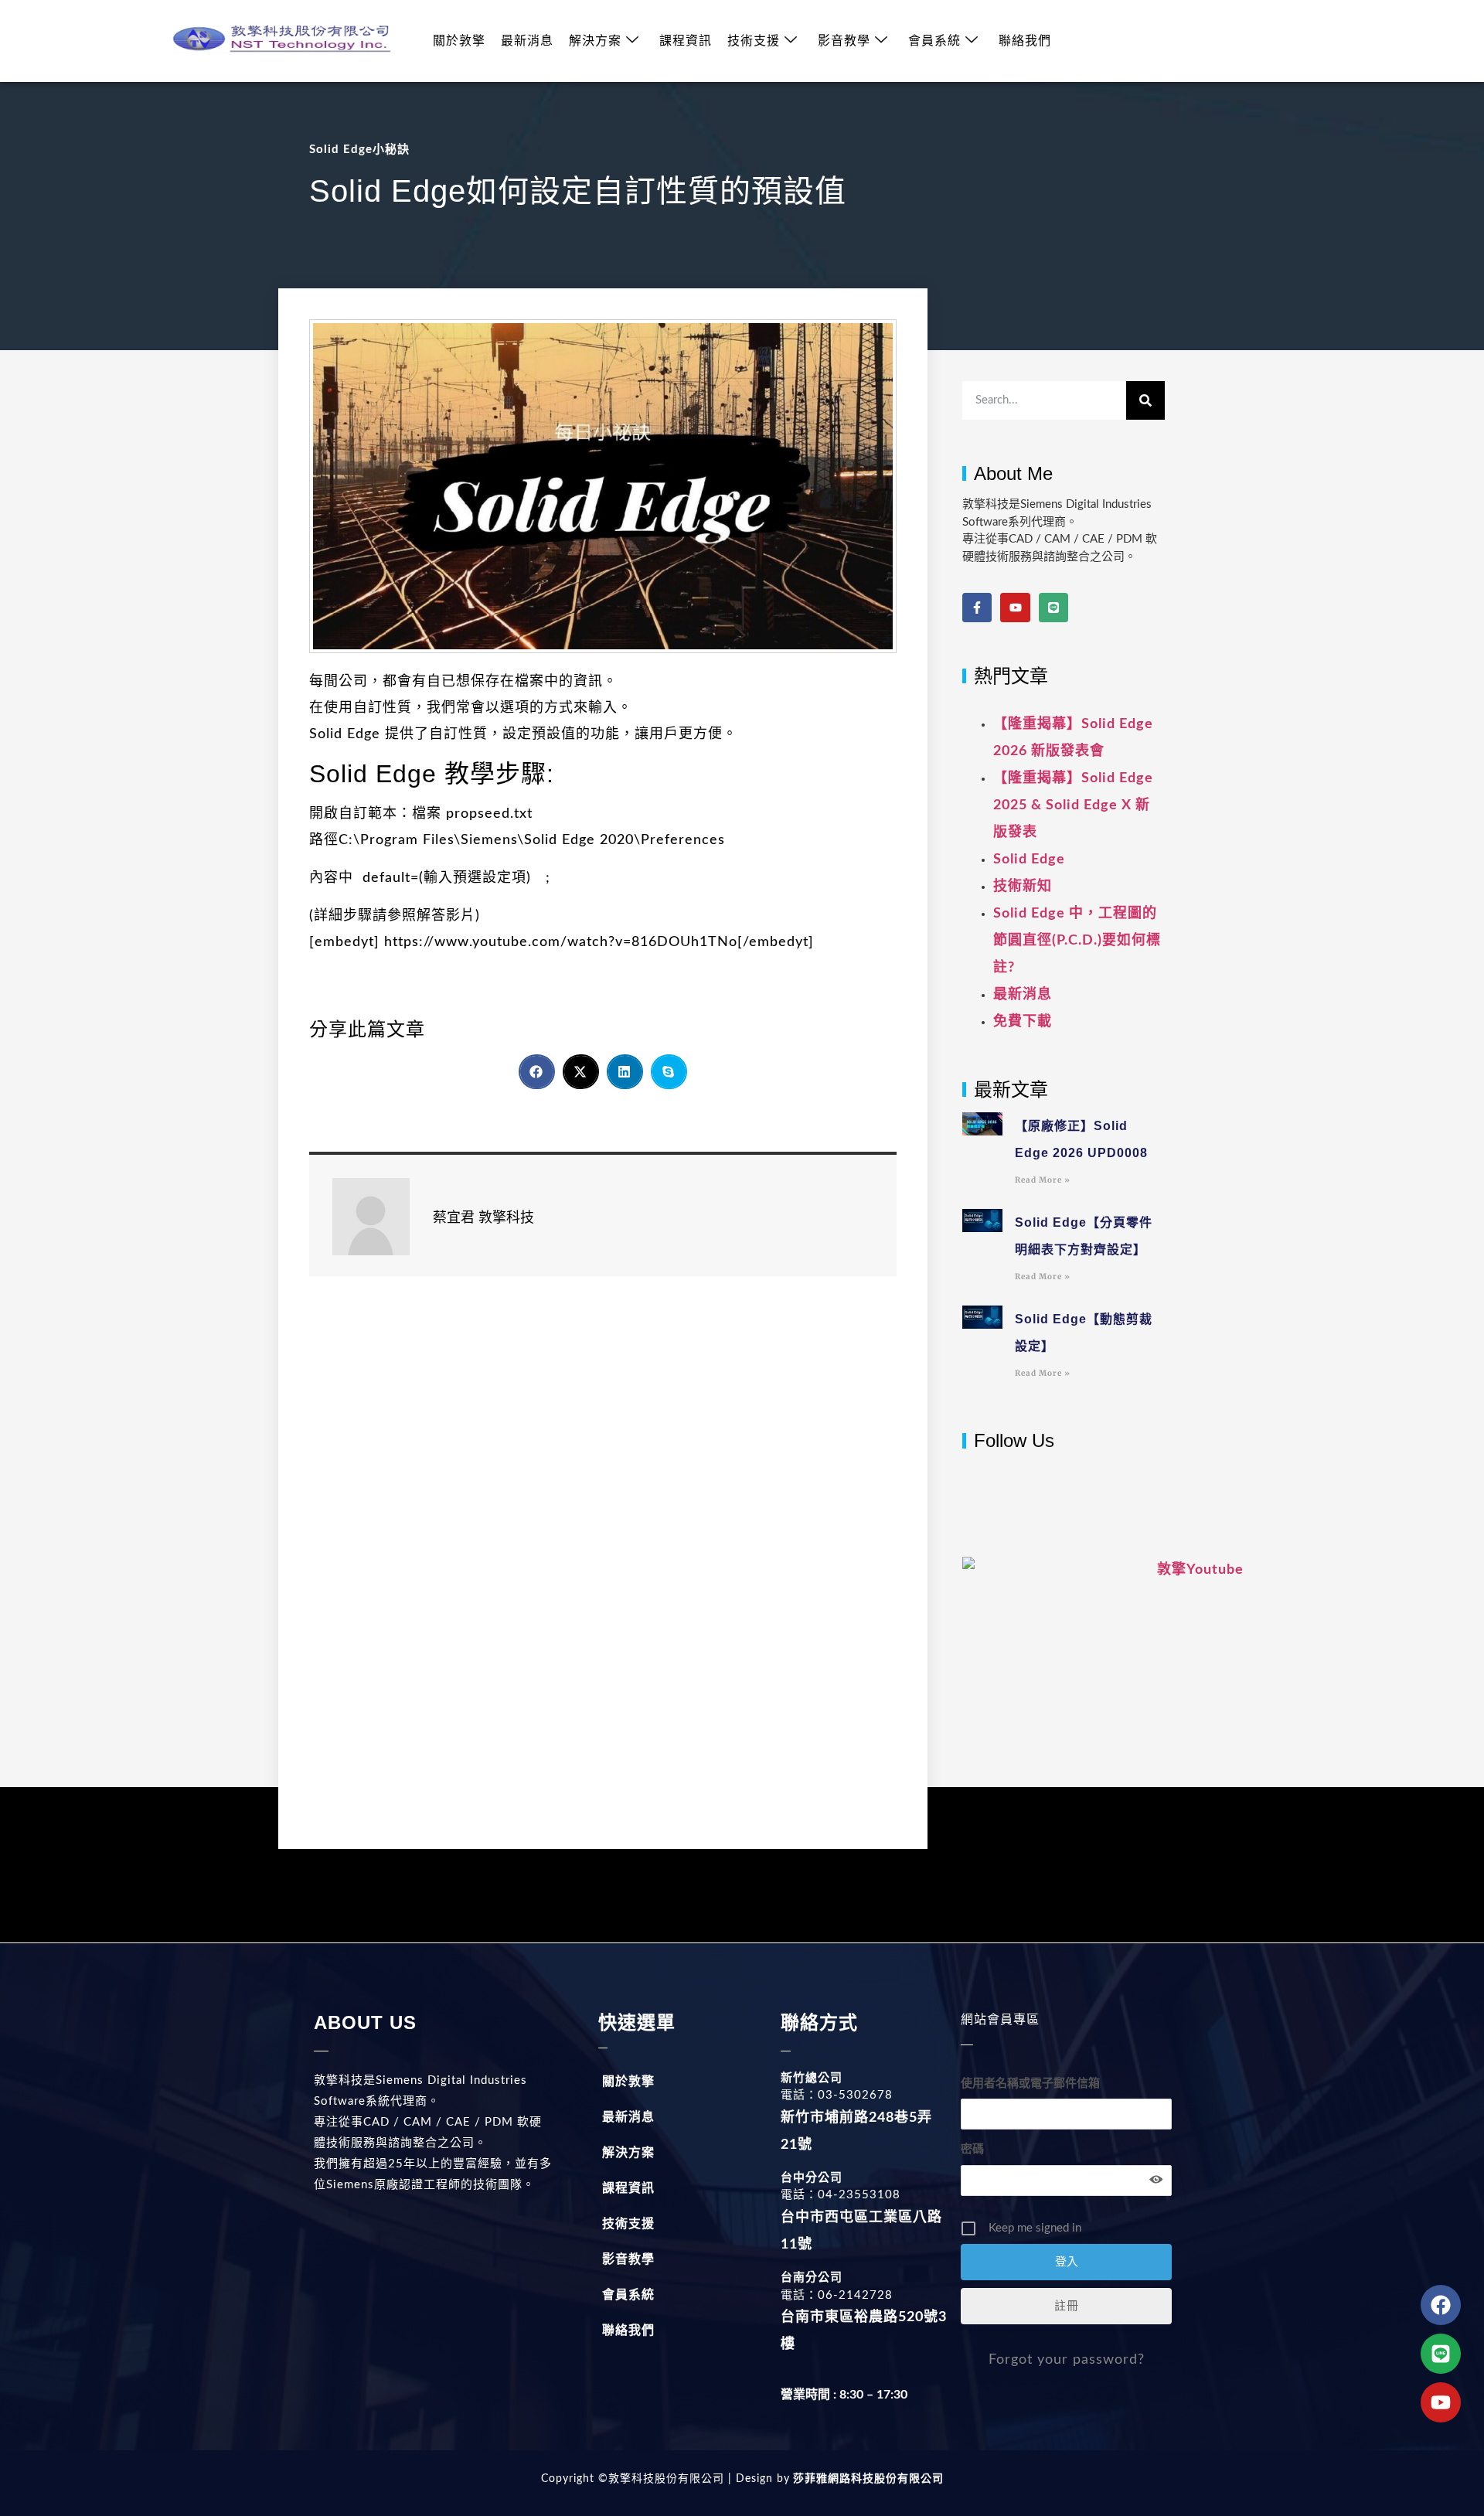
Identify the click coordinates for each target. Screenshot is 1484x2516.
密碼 (972, 2149)
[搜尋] (1145, 400)
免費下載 (1023, 1022)
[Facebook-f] (977, 608)
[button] (537, 1072)
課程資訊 (686, 41)
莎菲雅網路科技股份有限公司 (867, 2479)
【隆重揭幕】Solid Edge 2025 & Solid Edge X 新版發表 (1073, 805)
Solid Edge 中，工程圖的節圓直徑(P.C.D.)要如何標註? (1077, 941)
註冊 (1067, 2306)
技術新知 (1023, 887)
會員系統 (934, 41)
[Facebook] (1441, 2305)
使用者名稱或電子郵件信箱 (1030, 2084)
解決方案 (595, 41)
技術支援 (754, 41)
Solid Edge (1029, 860)
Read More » (1043, 1180)
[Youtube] (1015, 608)
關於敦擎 (459, 41)
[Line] (1053, 608)
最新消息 (527, 41)
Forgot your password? (1067, 2360)
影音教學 (844, 41)
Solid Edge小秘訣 (359, 150)
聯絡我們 (1025, 41)
